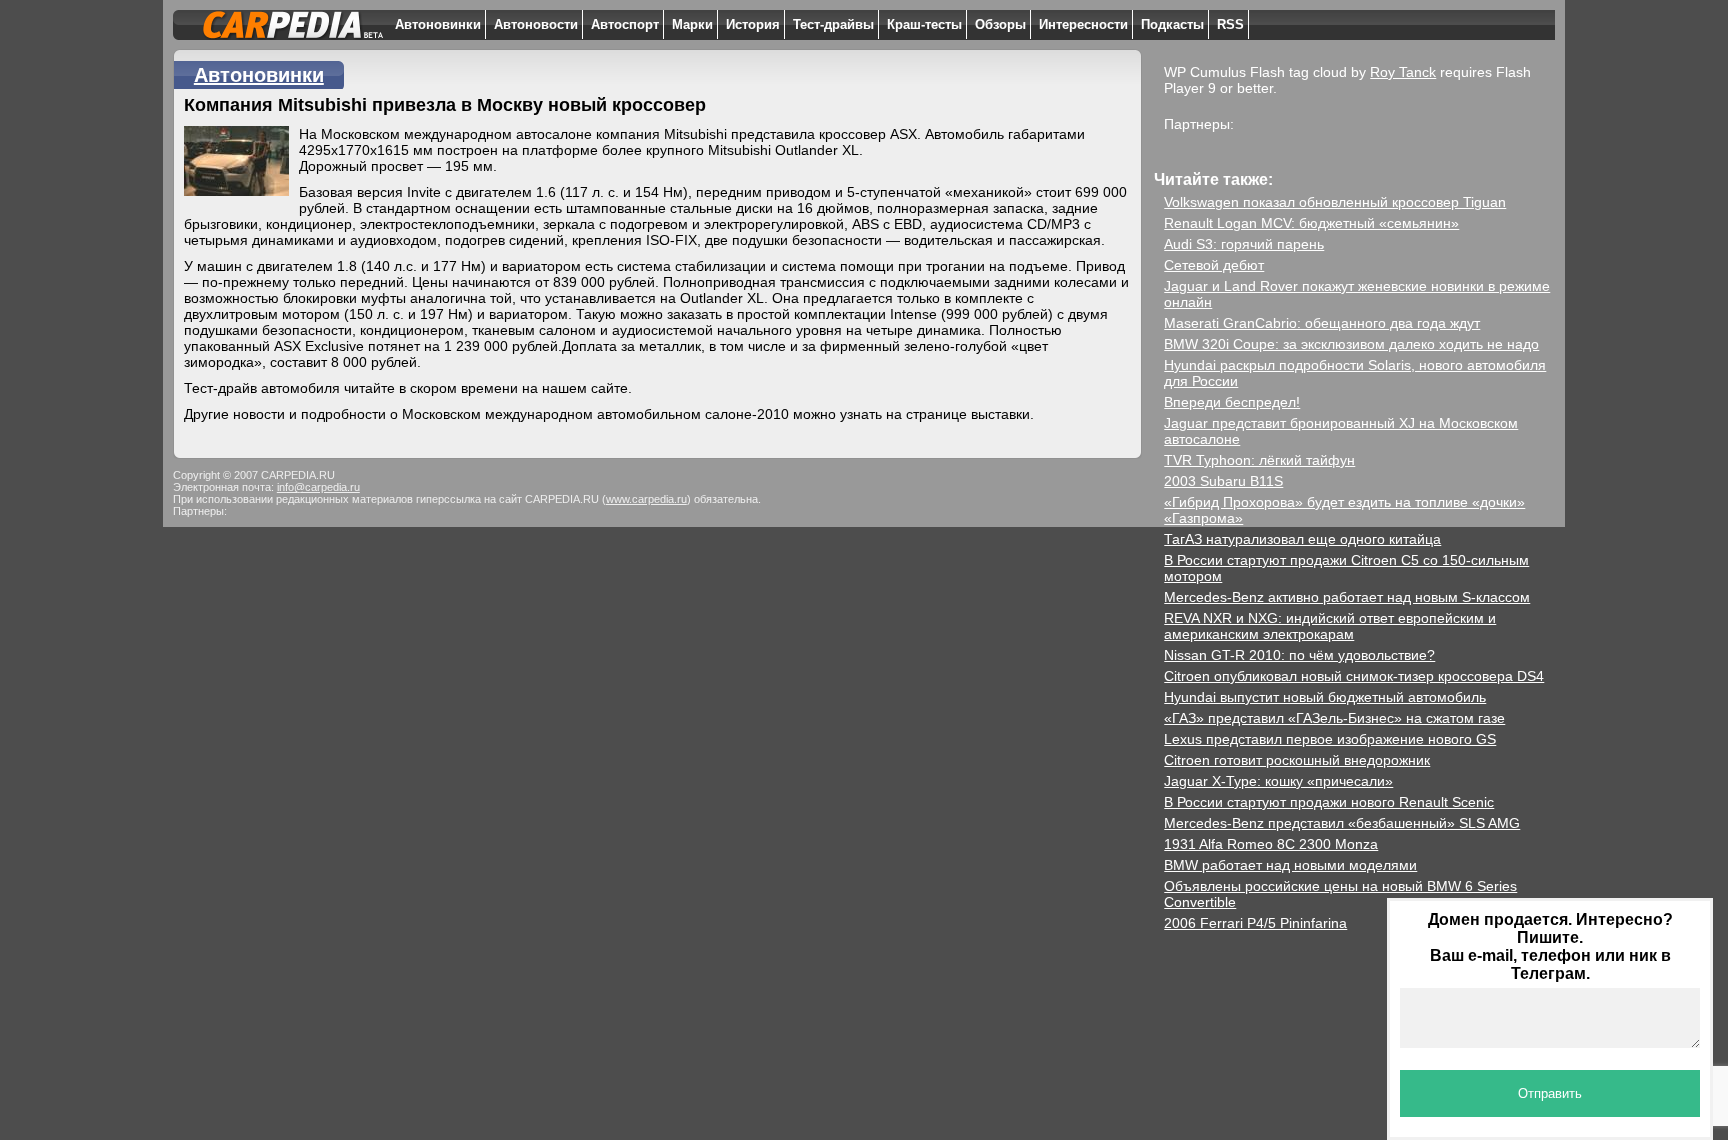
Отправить (1550, 1093)
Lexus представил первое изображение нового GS (1330, 739)
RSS (1230, 24)
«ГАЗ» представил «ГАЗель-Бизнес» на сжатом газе (1334, 718)
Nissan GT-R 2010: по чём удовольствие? (1299, 655)
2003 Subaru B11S (1223, 481)
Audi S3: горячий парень (1244, 244)
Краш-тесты (924, 24)
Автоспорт (625, 24)
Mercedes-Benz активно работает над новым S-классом (1347, 597)
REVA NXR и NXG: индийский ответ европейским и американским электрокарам (1330, 626)
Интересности (1083, 24)
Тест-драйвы (833, 24)
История (753, 24)
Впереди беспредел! (1232, 402)
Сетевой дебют (1214, 265)
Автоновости (536, 24)
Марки (692, 24)
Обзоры (1000, 24)
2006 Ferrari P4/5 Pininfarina (1255, 923)
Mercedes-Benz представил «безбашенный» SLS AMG (1342, 823)
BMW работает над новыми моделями (1290, 865)
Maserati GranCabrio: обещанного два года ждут (1322, 323)
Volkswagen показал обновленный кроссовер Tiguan (1335, 202)
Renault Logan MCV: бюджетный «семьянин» (1311, 223)
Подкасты (1172, 24)
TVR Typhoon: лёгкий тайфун (1259, 460)
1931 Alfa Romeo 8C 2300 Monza (1271, 844)
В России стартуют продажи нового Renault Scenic (1329, 802)
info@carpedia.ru (318, 487)
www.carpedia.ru (646, 499)
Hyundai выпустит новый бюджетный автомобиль (1325, 697)
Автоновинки (438, 24)
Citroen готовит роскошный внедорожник (1297, 760)
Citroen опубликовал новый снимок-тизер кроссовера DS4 (1354, 676)
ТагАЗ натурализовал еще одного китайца (1302, 539)
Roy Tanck (1403, 72)
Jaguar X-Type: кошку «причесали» (1278, 781)
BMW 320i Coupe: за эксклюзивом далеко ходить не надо (1351, 344)
